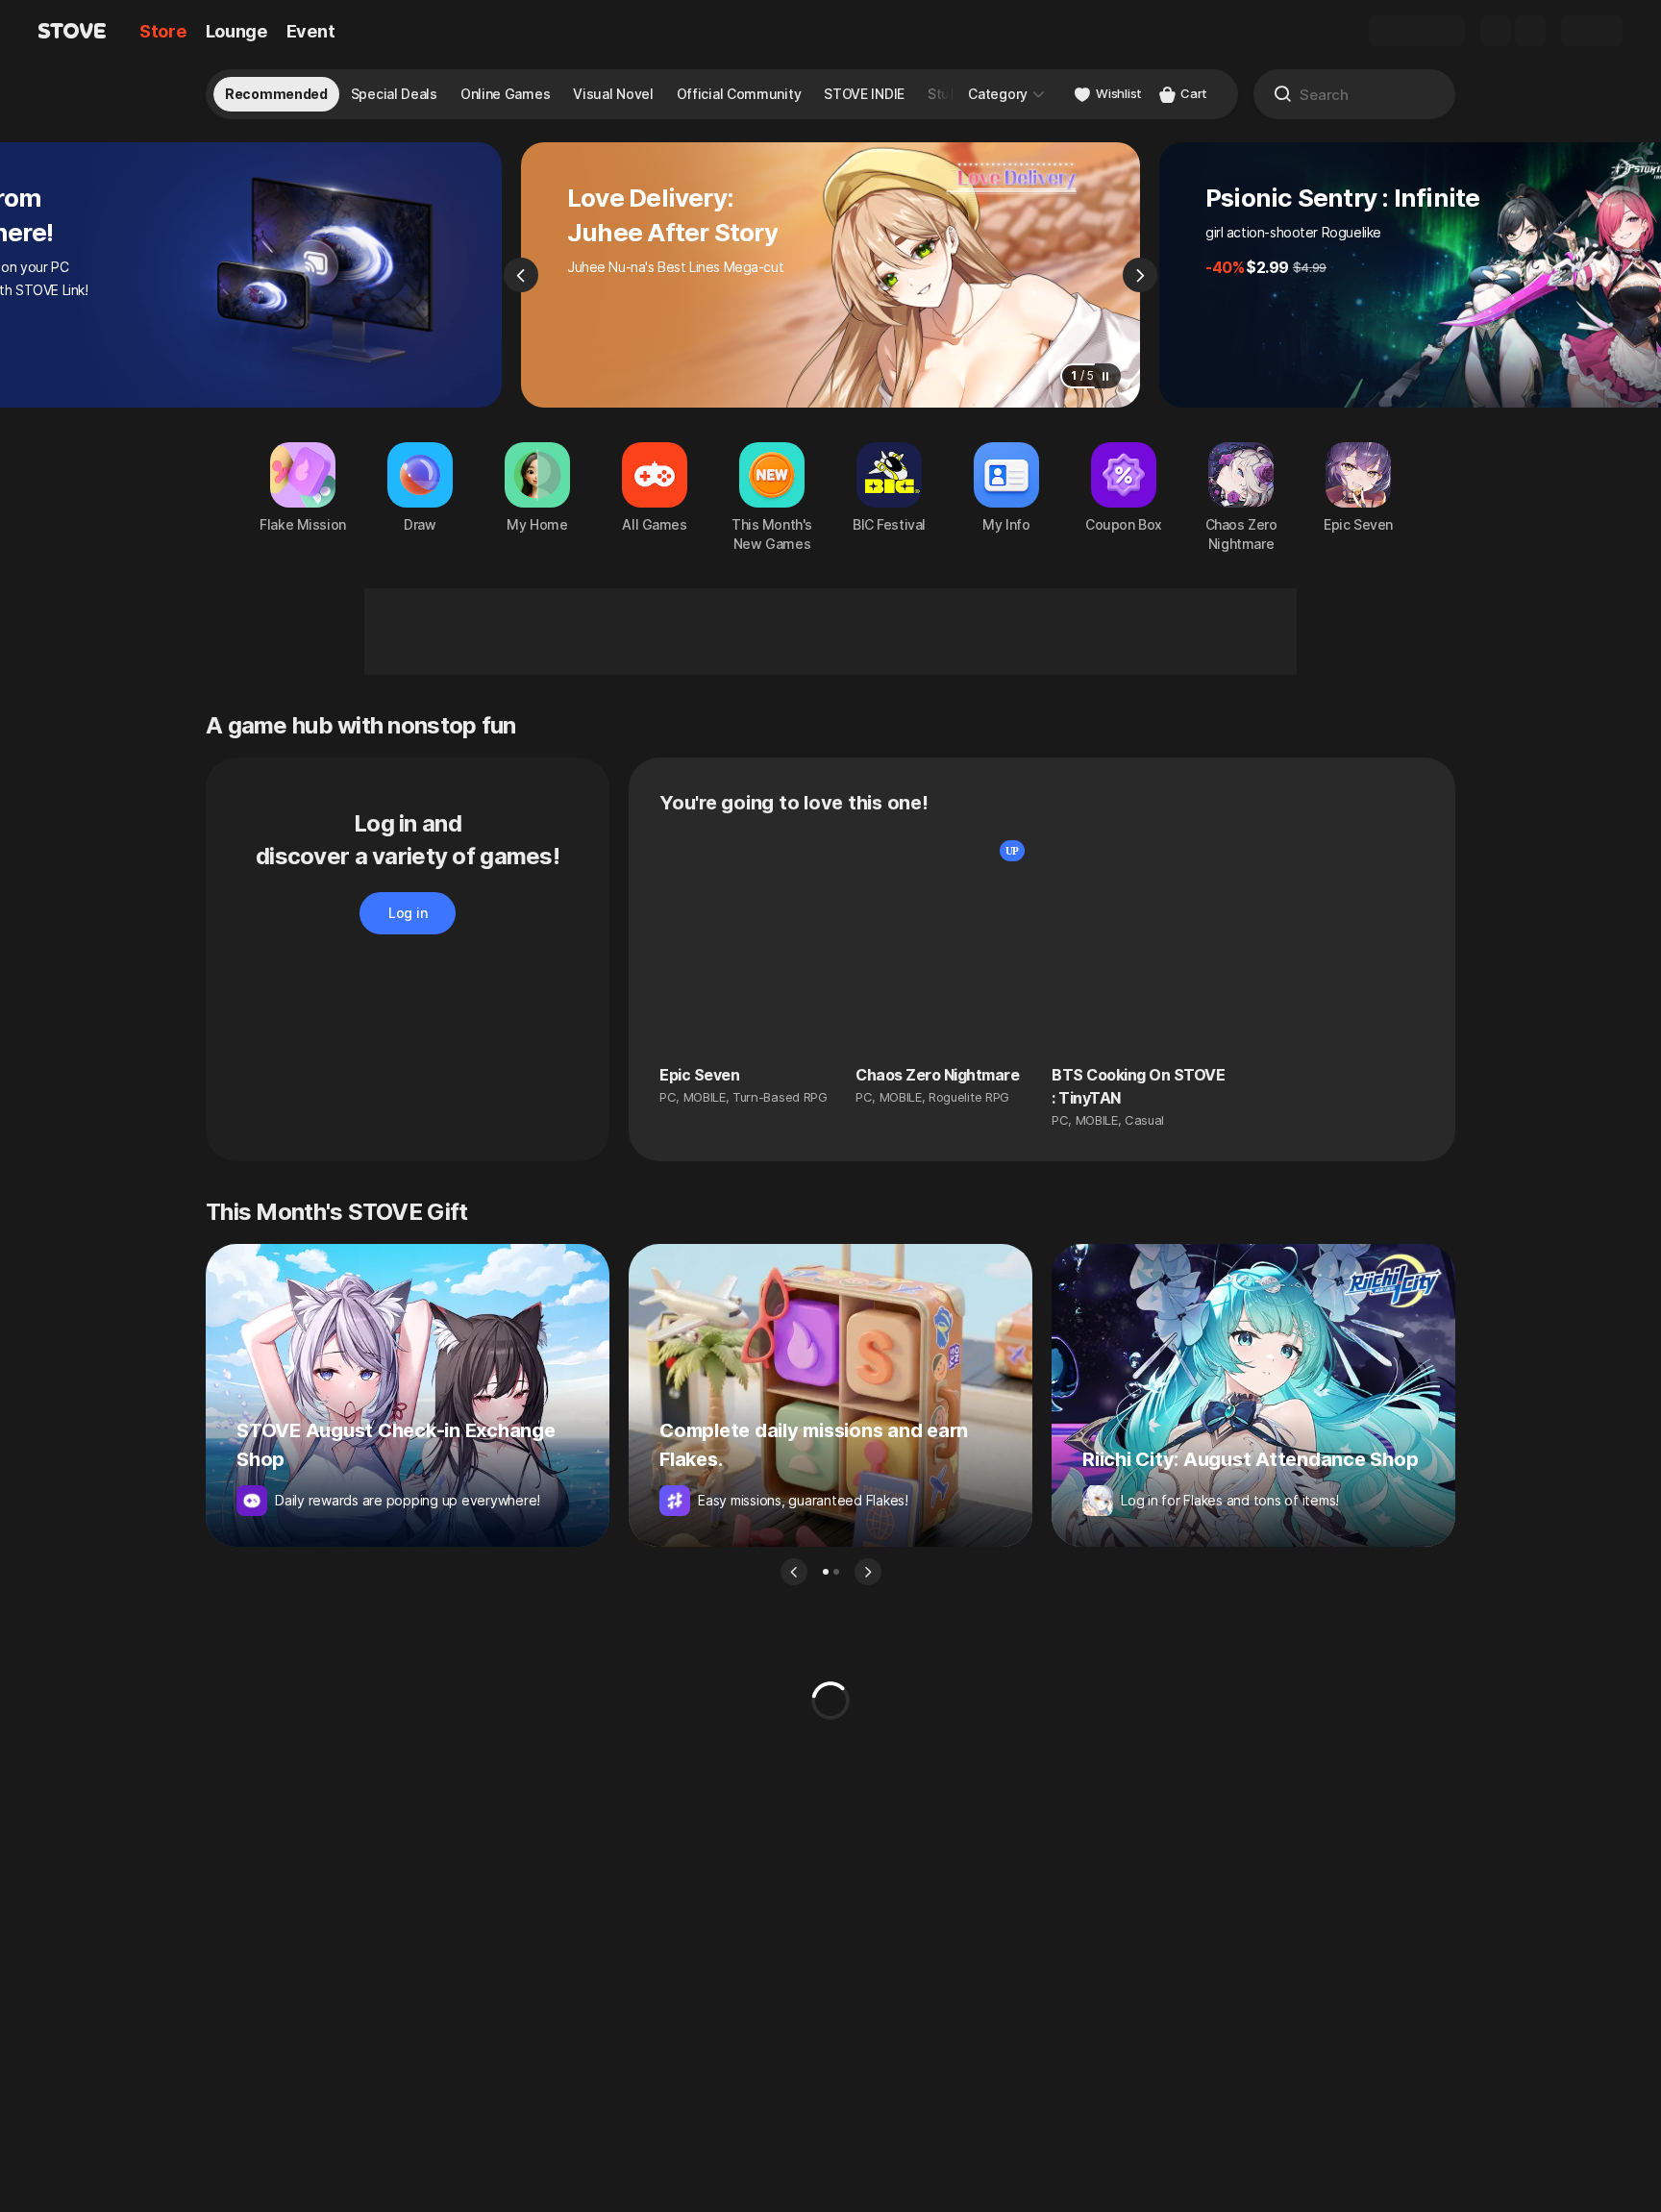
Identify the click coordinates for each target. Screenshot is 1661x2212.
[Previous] (521, 275)
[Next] (1140, 275)
